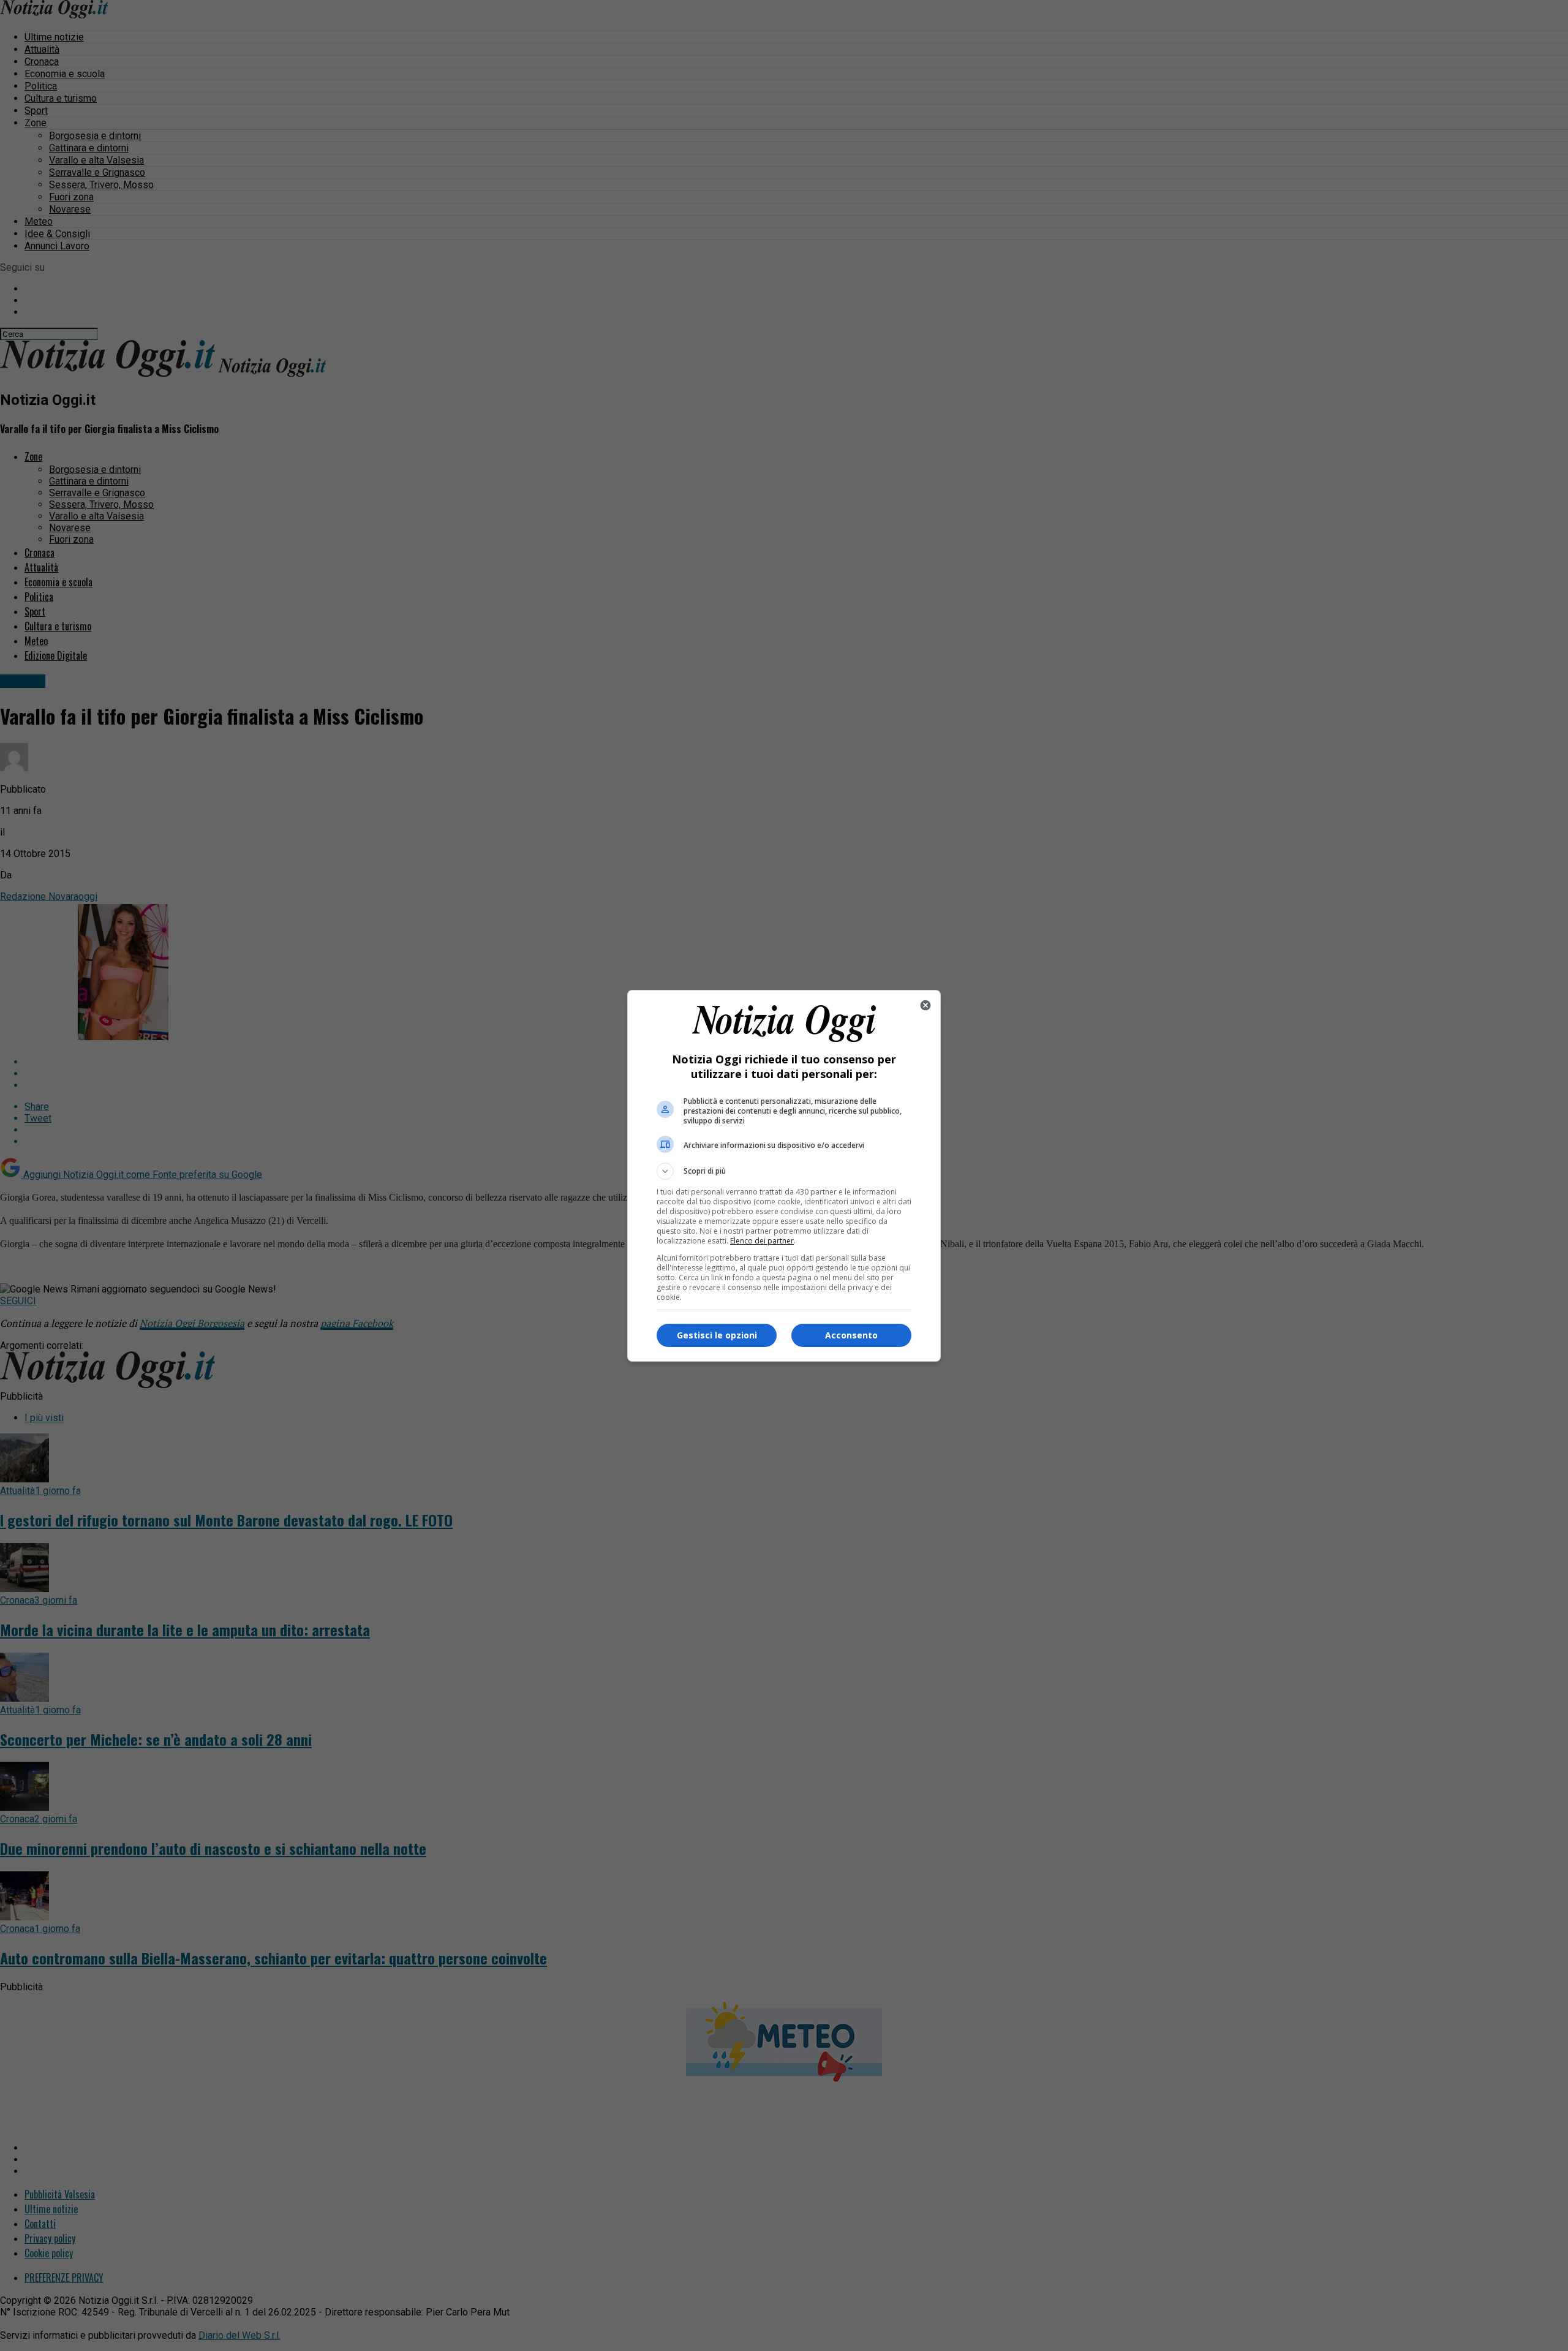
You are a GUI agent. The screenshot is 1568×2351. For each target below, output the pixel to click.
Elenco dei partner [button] (762, 1241)
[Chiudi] (925, 1005)
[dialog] (784, 1176)
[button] (784, 1171)
